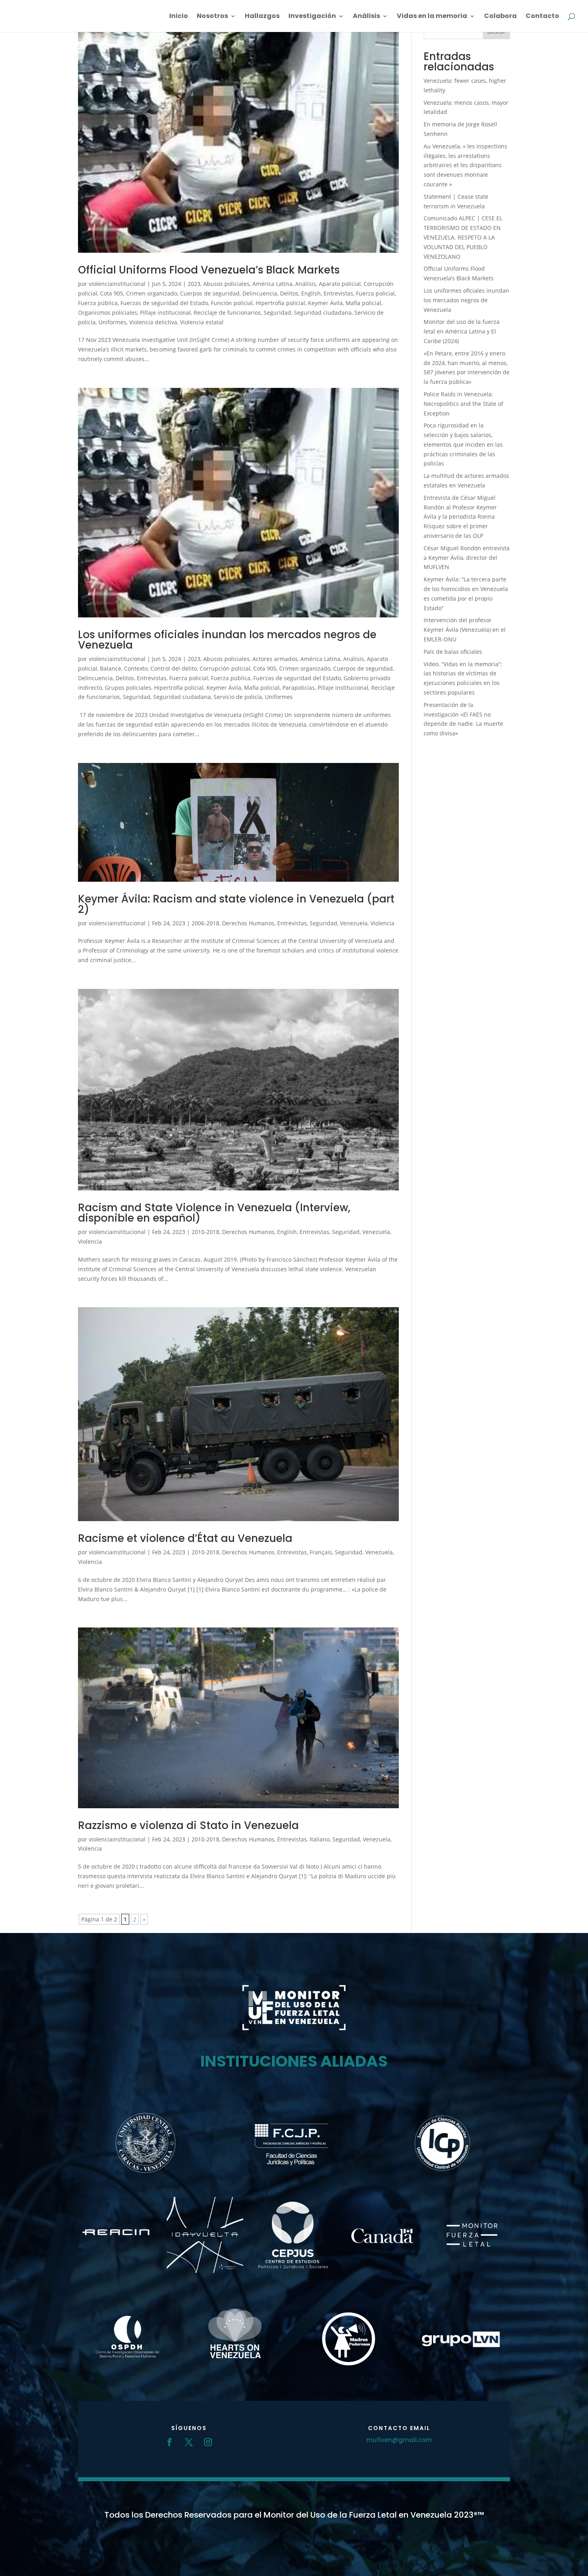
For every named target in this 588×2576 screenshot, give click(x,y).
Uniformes (112, 322)
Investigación (312, 17)
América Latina (272, 284)
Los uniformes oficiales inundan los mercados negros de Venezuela (227, 640)
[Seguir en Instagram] (208, 2442)
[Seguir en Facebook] (170, 2442)
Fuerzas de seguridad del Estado (164, 303)
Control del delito (174, 668)
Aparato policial (340, 284)
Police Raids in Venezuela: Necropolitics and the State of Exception (463, 404)
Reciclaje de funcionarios (227, 313)
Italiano (320, 1839)
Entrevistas (338, 293)
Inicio (179, 17)
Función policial (232, 303)
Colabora (500, 17)
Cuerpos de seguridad (210, 293)
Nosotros (212, 17)
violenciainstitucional (117, 284)
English (311, 293)
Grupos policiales (128, 688)
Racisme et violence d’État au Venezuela (185, 1538)
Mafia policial (363, 303)
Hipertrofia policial (280, 303)
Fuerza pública (98, 303)
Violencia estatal (202, 322)
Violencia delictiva (153, 322)
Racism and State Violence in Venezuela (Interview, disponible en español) (214, 1213)
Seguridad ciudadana (323, 313)
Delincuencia (260, 293)
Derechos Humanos (248, 923)
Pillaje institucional (165, 313)
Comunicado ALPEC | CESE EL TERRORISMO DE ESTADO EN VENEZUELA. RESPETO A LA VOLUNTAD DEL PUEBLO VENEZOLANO (463, 237)
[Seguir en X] (189, 2442)
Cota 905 (112, 293)
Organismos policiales (108, 313)
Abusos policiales (226, 284)
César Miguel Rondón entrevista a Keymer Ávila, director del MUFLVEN (467, 558)
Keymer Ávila (325, 303)
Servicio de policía (238, 697)
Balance (111, 668)
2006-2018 (205, 923)
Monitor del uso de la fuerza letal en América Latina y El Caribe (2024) (462, 331)
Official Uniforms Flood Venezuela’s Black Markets (209, 270)
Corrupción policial (225, 668)
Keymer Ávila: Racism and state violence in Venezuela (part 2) (236, 904)
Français (321, 1552)
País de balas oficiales (453, 652)
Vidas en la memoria (432, 17)
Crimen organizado (152, 293)
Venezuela (354, 923)
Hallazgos (262, 17)
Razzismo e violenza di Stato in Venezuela (188, 1825)
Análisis (366, 17)
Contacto (542, 17)
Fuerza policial (375, 293)
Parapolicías (299, 688)
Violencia (382, 923)
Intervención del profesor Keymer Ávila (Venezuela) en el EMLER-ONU (465, 630)
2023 (194, 284)
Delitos (289, 293)
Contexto (136, 668)
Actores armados (275, 659)
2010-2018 (205, 1232)
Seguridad (277, 313)
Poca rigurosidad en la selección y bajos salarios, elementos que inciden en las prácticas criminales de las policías (463, 444)
